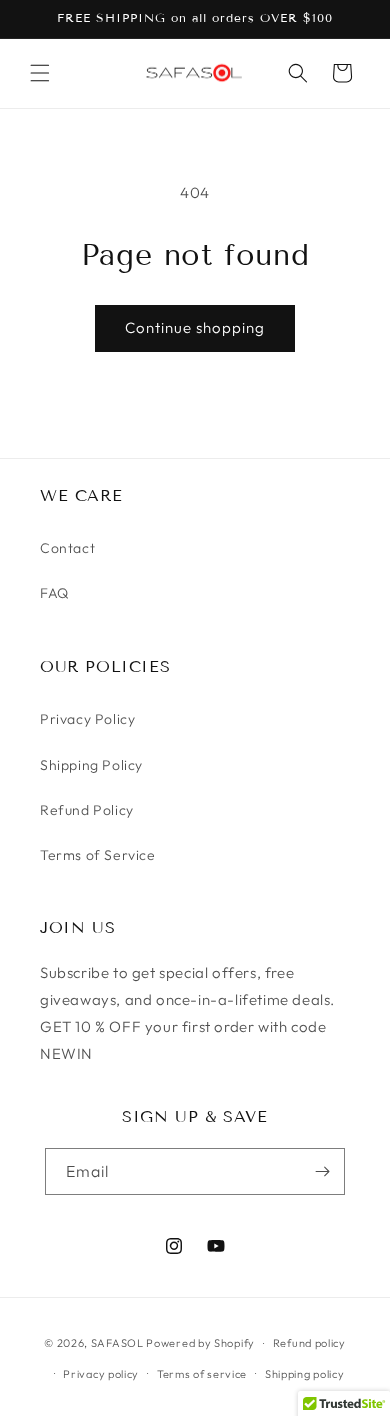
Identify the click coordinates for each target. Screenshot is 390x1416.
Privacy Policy (87, 719)
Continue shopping (195, 327)
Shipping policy (305, 1374)
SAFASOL (117, 1343)
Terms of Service (98, 855)
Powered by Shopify (200, 1343)
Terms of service (202, 1374)
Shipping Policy (91, 765)
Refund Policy (87, 810)
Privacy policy (101, 1374)
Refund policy (309, 1343)
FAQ (54, 593)
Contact (67, 548)
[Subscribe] (322, 1171)
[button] (40, 73)
